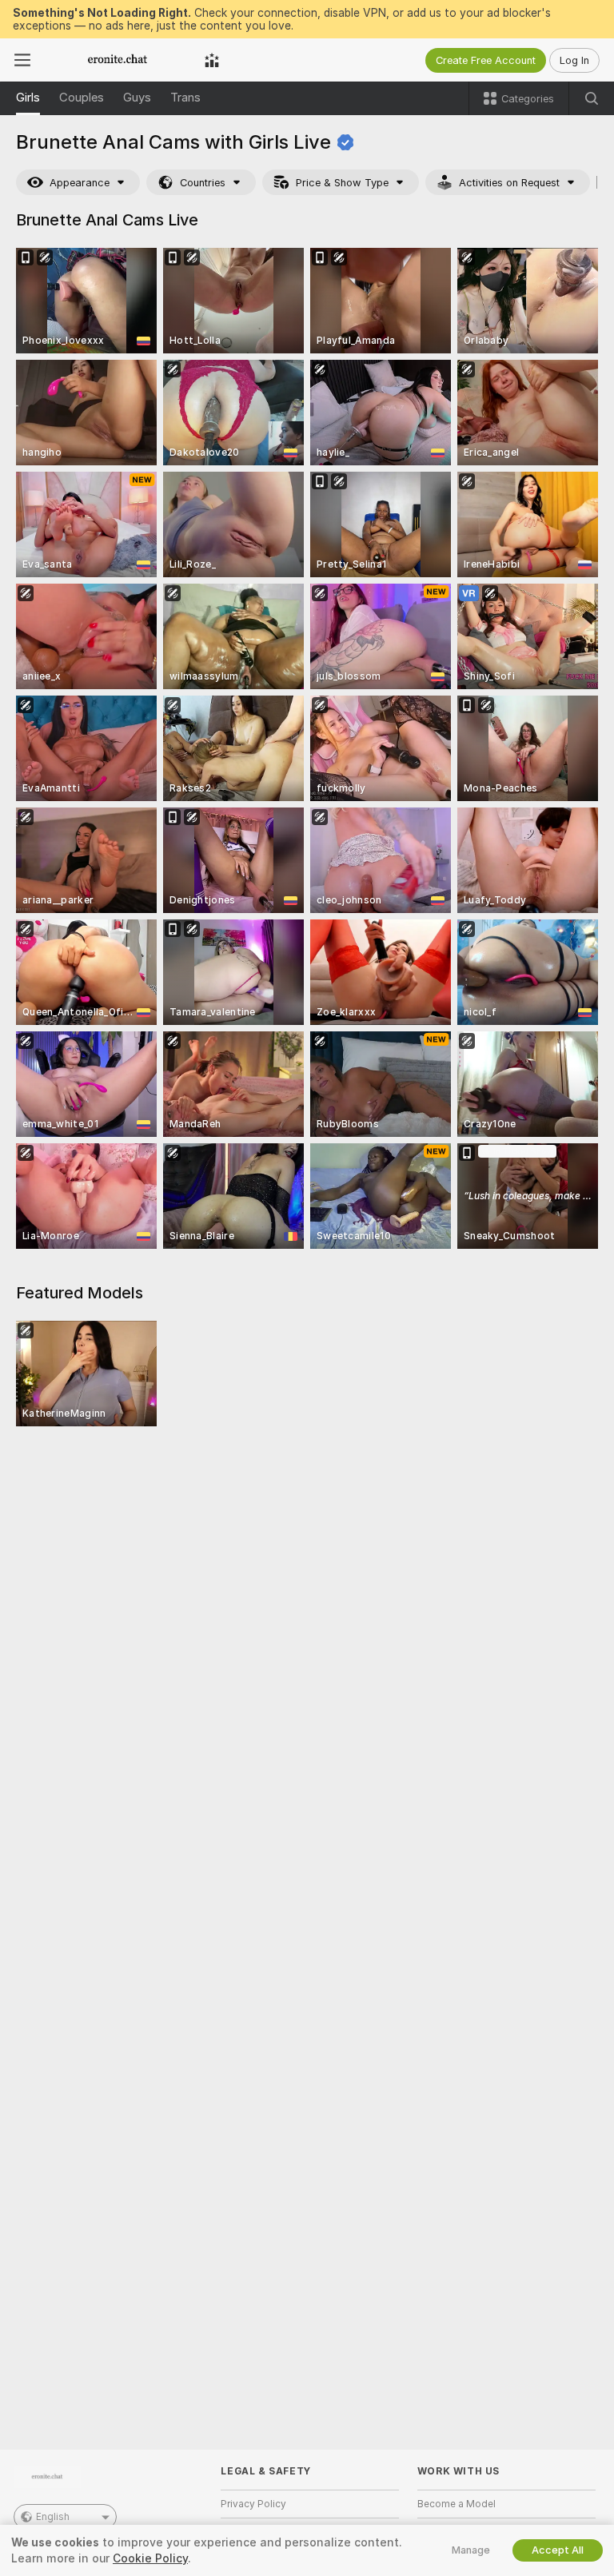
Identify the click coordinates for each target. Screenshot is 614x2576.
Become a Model (457, 2504)
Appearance (80, 183)
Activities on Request (509, 183)
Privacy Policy (253, 2504)
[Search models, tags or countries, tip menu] (592, 98)
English (53, 2517)
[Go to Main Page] (118, 60)
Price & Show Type (342, 183)
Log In (574, 60)
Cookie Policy (150, 2558)
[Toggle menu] (22, 60)
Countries (203, 183)
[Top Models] (212, 60)
